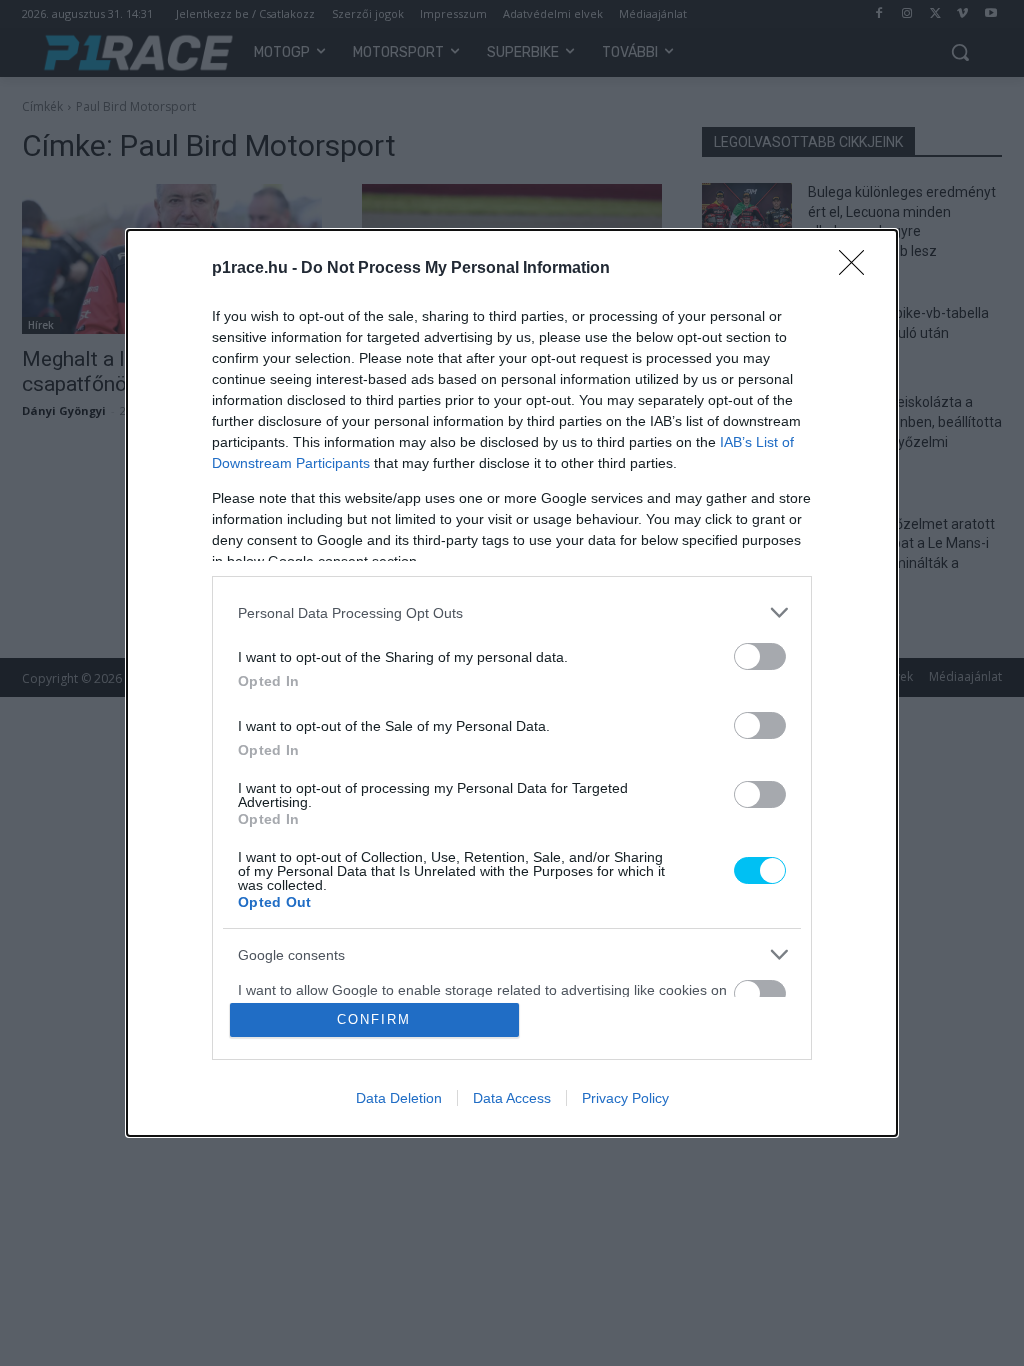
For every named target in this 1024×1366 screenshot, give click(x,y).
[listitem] (512, 612)
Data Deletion (399, 1098)
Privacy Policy (625, 1098)
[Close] (858, 269)
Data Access (512, 1098)
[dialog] (512, 683)
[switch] (760, 656)
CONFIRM (374, 1019)
